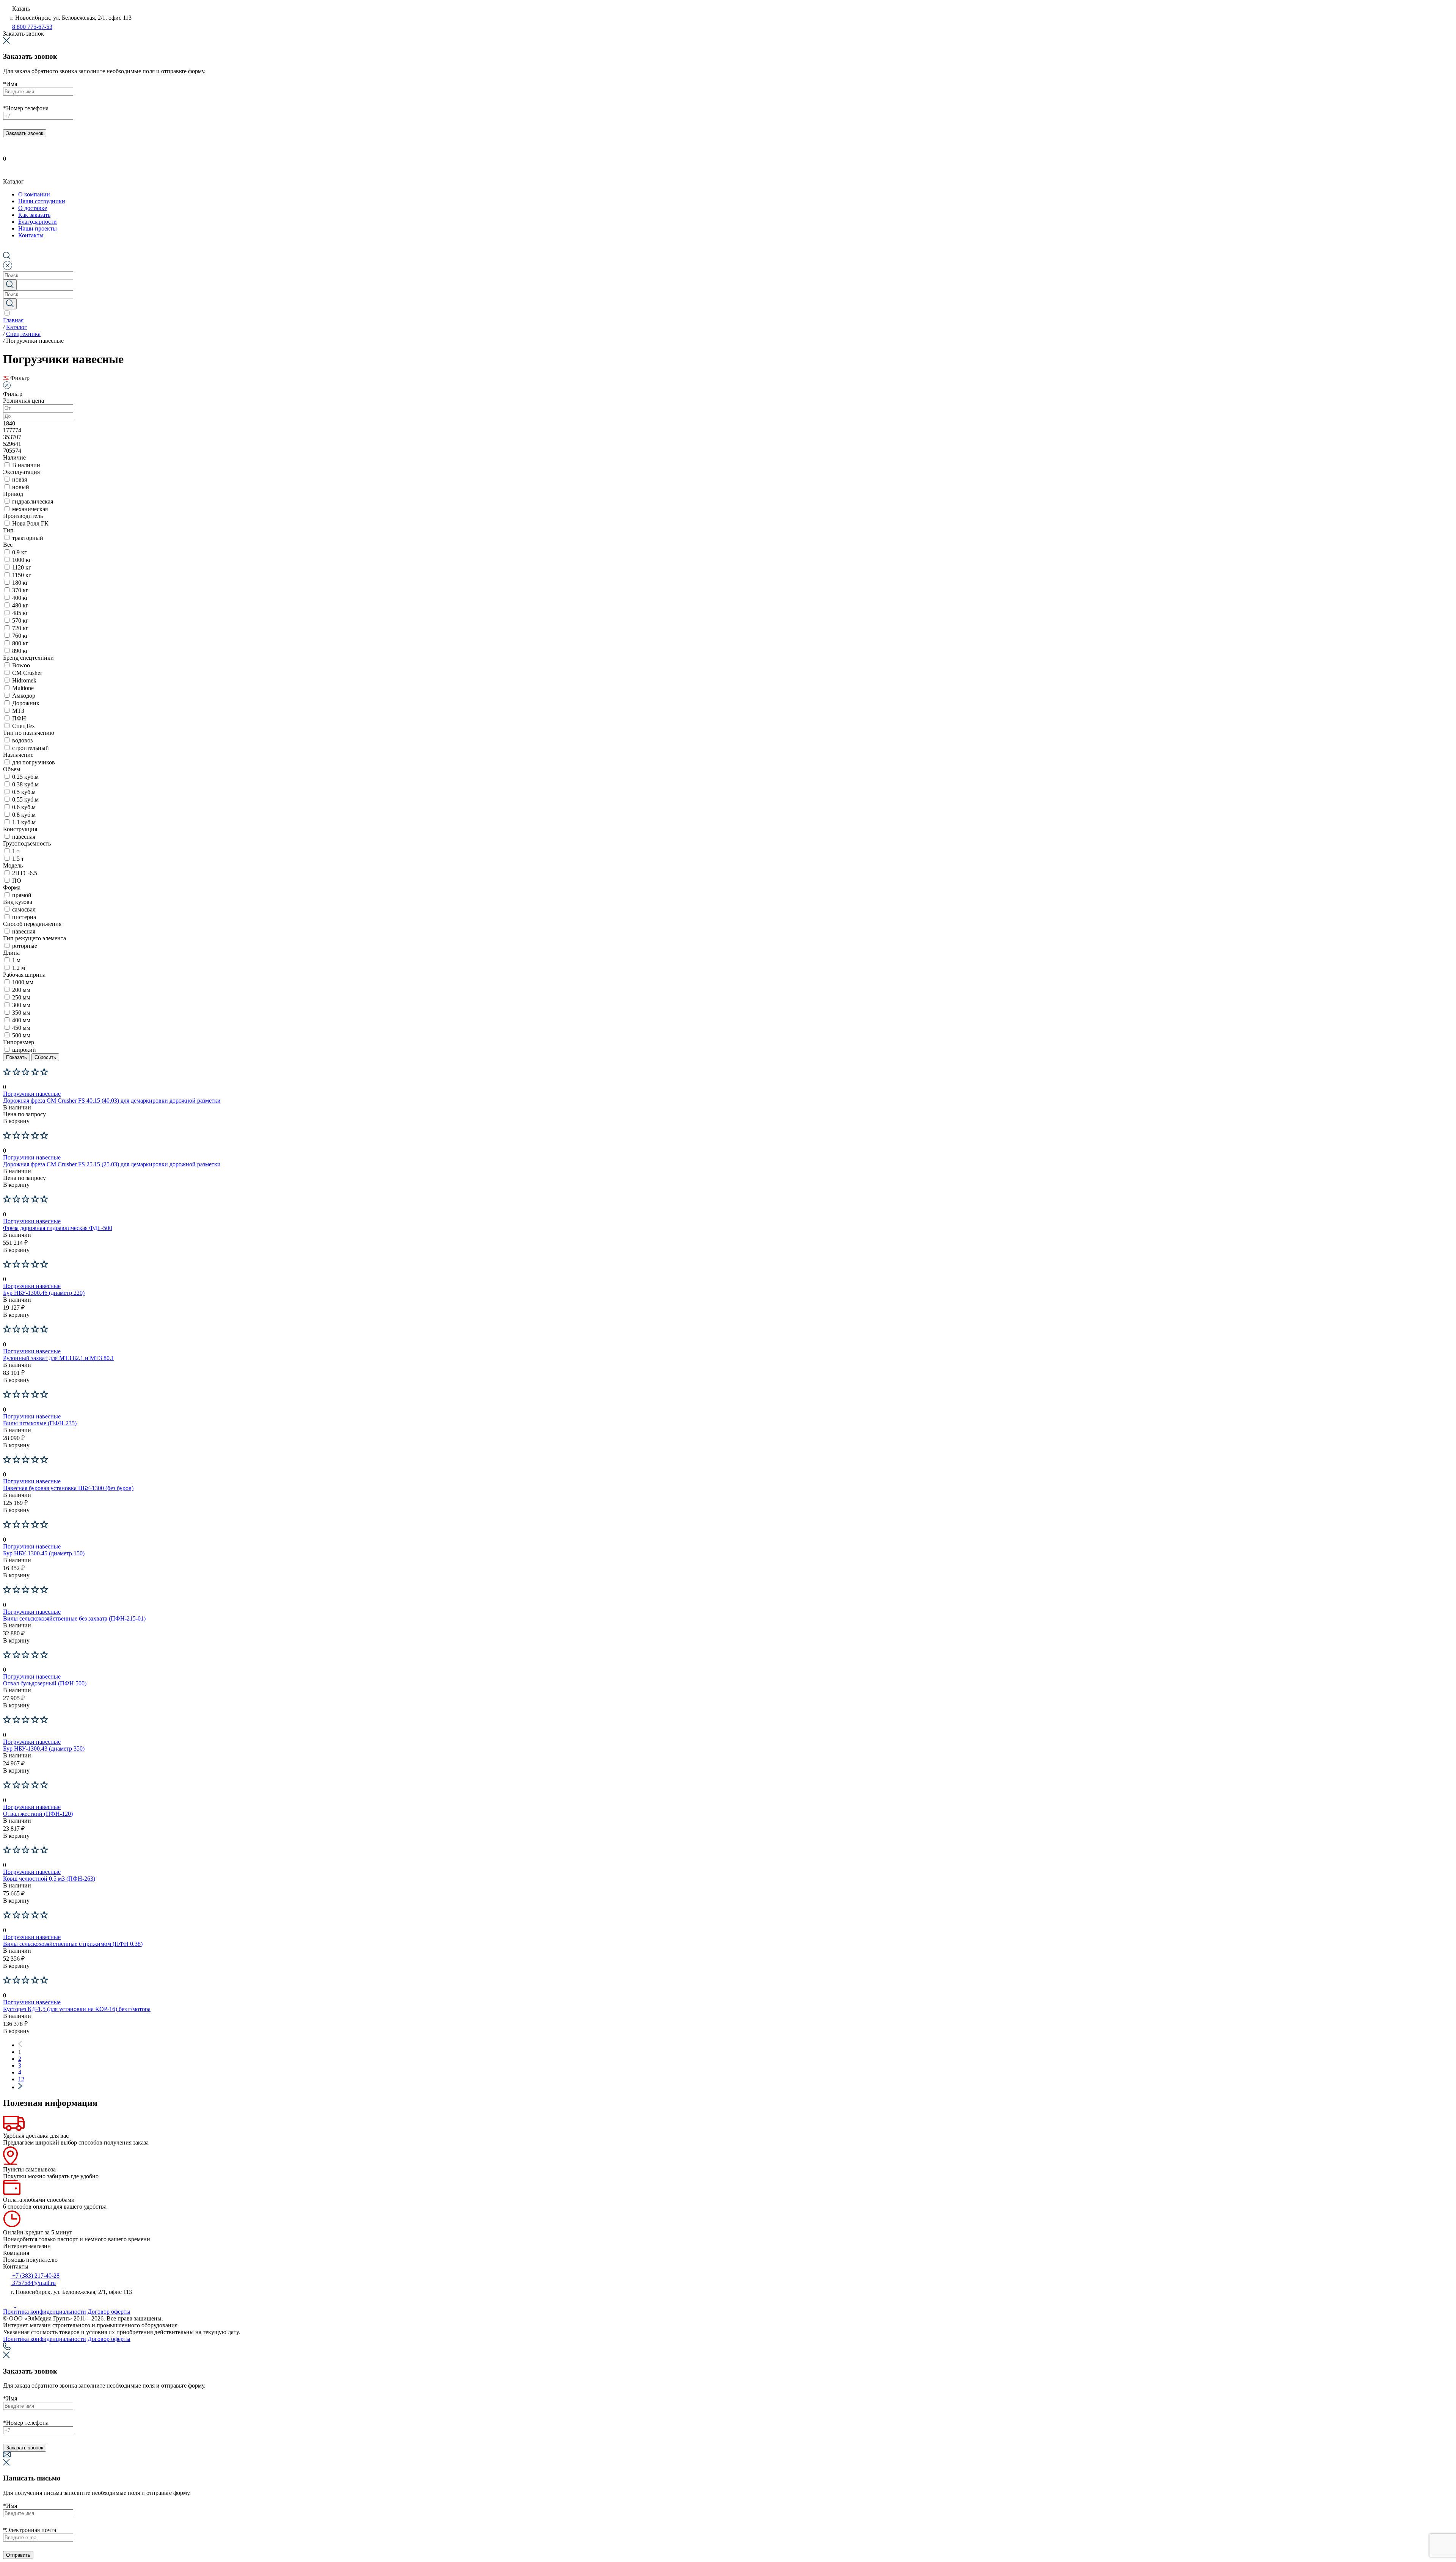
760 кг (20, 636)
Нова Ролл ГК (30, 523)
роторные (25, 946)
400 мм (21, 1020)
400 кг (20, 598)
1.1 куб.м (24, 822)
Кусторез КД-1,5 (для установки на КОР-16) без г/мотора (77, 2009)
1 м (16, 960)
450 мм (21, 1028)
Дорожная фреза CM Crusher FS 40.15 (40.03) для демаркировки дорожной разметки (112, 1101)
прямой (22, 895)
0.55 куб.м (25, 799)
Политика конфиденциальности (45, 2312)
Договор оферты (109, 2312)
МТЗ (18, 711)
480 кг (20, 605)
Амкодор (24, 696)
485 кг (20, 613)
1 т (16, 851)
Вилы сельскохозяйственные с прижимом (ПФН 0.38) (73, 1944)
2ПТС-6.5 (25, 873)
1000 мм (23, 982)
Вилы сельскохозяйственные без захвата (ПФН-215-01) (74, 1618)
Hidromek (24, 680)
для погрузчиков (34, 762)
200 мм (21, 990)
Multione (23, 688)
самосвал (24, 909)
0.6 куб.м (24, 807)
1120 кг (22, 567)
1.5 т (18, 859)
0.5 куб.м (24, 792)
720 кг (20, 628)
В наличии (26, 465)
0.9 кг (20, 552)
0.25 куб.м (25, 777)
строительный (31, 748)
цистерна (24, 917)
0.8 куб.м (24, 815)
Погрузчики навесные (32, 1094)
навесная (24, 837)
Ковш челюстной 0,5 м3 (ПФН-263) (49, 1879)
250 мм (21, 997)
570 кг (20, 620)
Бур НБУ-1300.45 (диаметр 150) (44, 1553)
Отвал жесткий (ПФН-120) (38, 1814)
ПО (17, 881)
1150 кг (22, 575)
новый (21, 487)
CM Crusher (27, 673)
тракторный (28, 538)
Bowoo (21, 665)
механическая (30, 509)
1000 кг (22, 560)
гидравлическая (33, 501)
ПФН (19, 718)
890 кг (20, 651)
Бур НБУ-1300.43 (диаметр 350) (44, 1749)
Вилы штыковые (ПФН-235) (40, 1423)
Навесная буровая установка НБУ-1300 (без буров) (68, 1488)
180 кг (20, 583)
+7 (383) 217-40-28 (35, 2276)
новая (20, 479)
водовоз (22, 740)
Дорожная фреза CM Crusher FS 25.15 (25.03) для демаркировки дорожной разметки (112, 1164)
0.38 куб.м (25, 784)
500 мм (21, 1035)
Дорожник (26, 703)
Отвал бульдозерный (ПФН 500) (45, 1683)
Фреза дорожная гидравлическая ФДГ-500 (58, 1228)
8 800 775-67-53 (32, 27)
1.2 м (19, 968)
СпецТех (24, 726)
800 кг (20, 643)
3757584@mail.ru (33, 2283)
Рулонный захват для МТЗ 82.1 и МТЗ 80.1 (59, 1358)
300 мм (21, 1005)
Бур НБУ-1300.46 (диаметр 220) (44, 1293)
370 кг (20, 590)
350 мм (21, 1013)
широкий (24, 1050)
